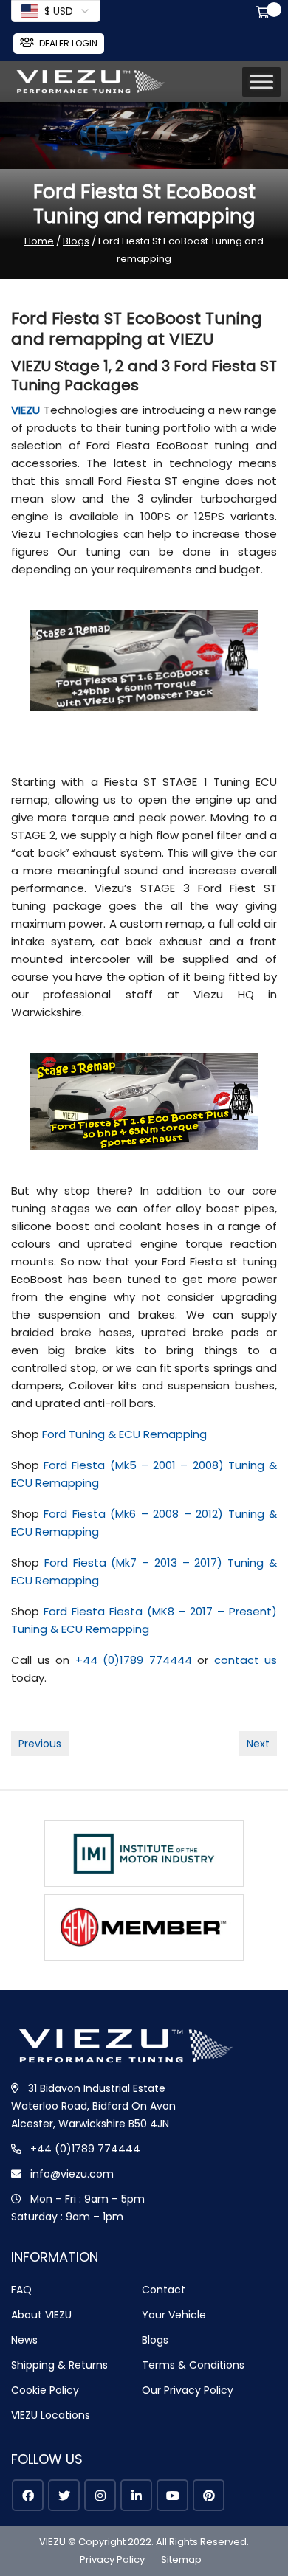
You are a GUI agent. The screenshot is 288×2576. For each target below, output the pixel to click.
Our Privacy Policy (188, 2390)
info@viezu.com (72, 2174)
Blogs (76, 241)
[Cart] (265, 14)
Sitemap (181, 2559)
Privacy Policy (112, 2559)
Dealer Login (68, 43)
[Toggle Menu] (261, 82)
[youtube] (172, 2495)
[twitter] (64, 2495)
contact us (246, 1660)
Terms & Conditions (193, 2365)
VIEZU (25, 410)
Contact (164, 2290)
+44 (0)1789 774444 (134, 1660)
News (24, 2340)
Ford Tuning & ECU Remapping (124, 1434)
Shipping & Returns (59, 2365)
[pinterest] (209, 2495)
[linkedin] (136, 2495)
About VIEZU (41, 2315)
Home (39, 241)
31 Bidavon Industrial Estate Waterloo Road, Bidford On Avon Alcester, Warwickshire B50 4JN (93, 2106)
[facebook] (28, 2495)
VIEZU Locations (51, 2415)
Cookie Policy (45, 2390)
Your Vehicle (174, 2315)
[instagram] (100, 2495)
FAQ (21, 2290)
